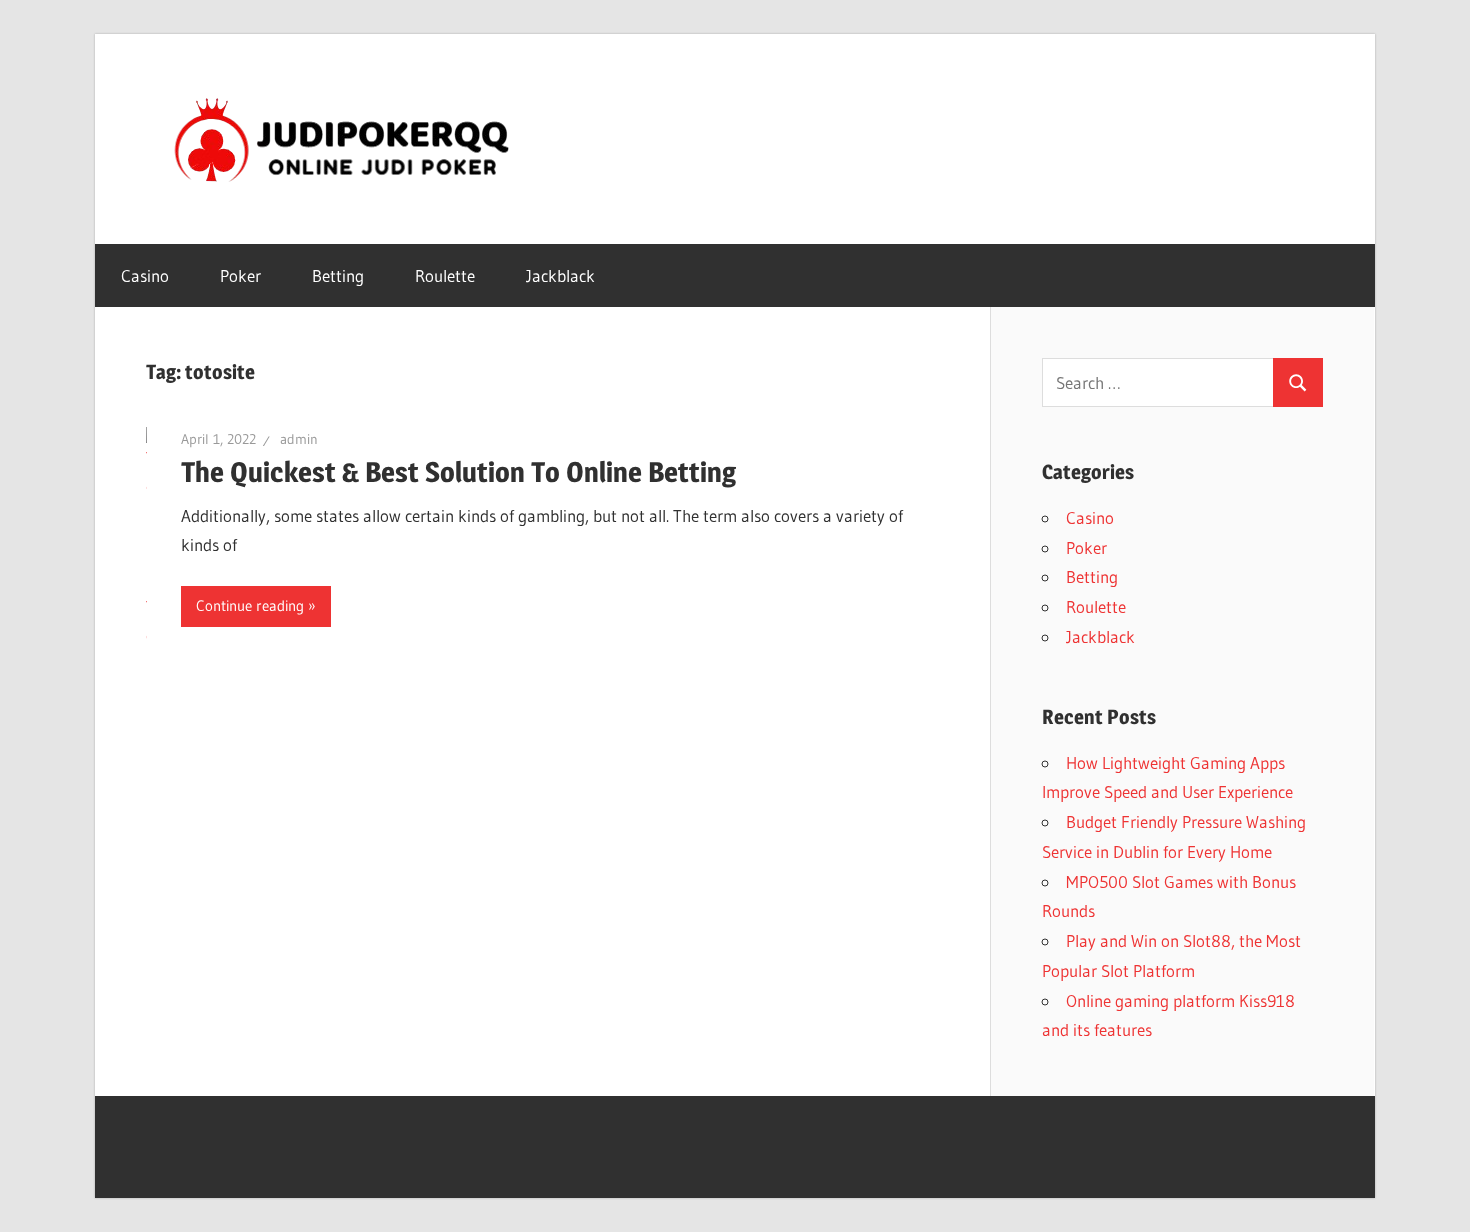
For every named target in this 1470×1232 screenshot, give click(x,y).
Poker (240, 275)
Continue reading (250, 605)
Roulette (445, 275)
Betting (338, 275)
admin (299, 439)
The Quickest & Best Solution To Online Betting (458, 472)
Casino (145, 275)
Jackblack (560, 275)
